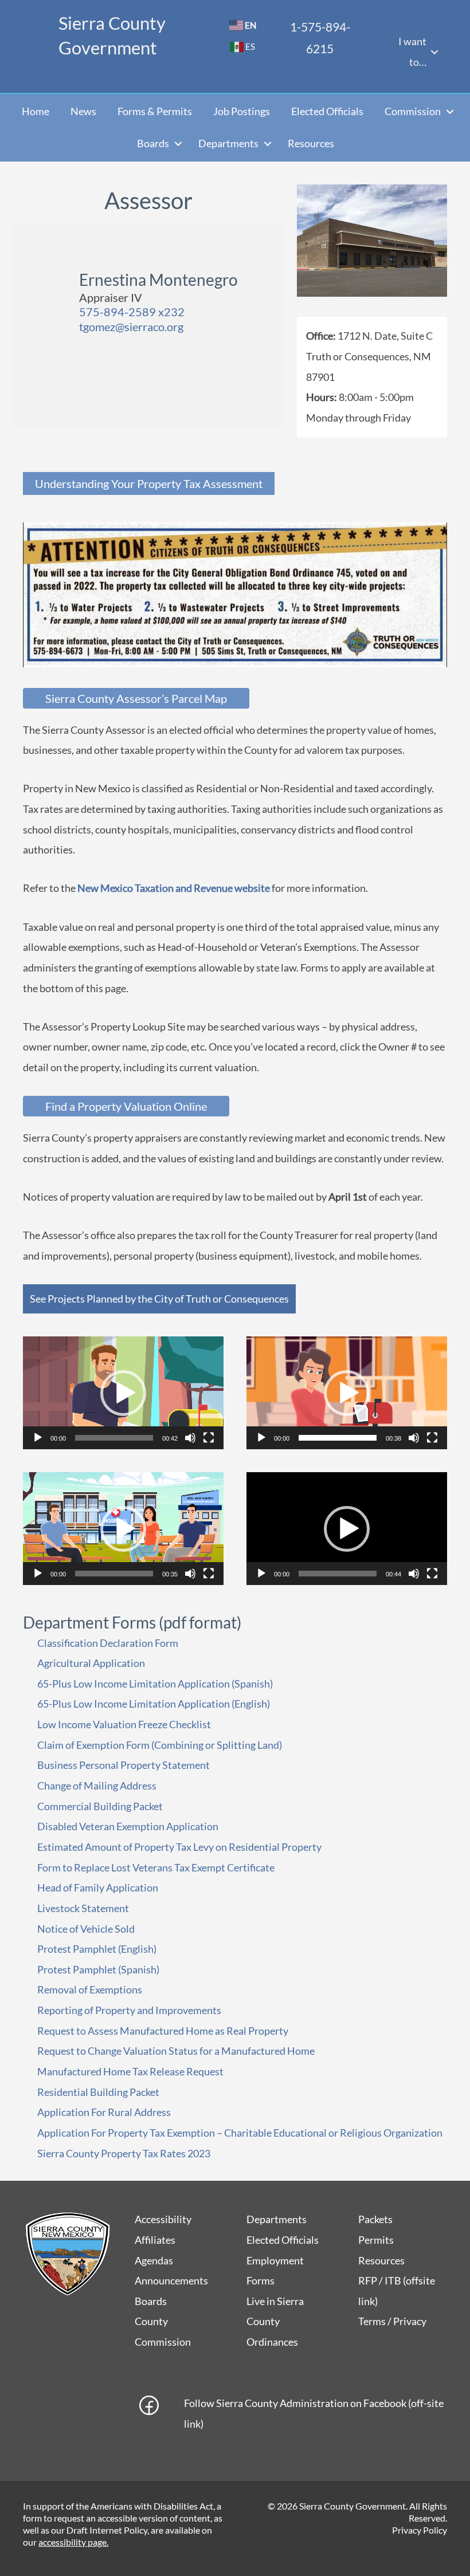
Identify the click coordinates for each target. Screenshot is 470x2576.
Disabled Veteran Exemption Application (128, 1826)
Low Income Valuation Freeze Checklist (124, 1724)
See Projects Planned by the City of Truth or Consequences (159, 1299)
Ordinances (272, 2342)
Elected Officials (327, 111)
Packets (375, 2219)
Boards (153, 143)
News (83, 111)
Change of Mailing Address (97, 1785)
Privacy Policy (420, 2530)
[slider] (114, 1438)
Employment (275, 2260)
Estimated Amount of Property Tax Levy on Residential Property (179, 1847)
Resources (311, 143)
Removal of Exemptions (90, 1989)
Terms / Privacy (392, 2321)
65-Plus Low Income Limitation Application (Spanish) (155, 1684)
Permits (376, 2240)
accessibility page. (73, 2542)
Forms (261, 2280)
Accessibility (163, 2219)
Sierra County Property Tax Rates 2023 (124, 2153)
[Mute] (190, 1438)
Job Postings (242, 111)
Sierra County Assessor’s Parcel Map (136, 698)
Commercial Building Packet (100, 1806)
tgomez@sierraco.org (131, 327)
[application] (123, 1393)
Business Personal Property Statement (124, 1765)
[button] (434, 52)
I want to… (412, 52)
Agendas (154, 2260)
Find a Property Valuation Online (126, 1106)
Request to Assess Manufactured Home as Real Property (163, 2031)
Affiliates (155, 2240)
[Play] (38, 1438)
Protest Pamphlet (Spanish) (98, 1969)
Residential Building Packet (98, 2092)
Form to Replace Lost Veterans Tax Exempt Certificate (156, 1867)
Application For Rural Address (104, 2112)
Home (36, 111)
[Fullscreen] (209, 1438)
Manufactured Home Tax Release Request (130, 2071)
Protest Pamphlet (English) (97, 1949)
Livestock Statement (83, 1908)
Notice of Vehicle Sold (86, 1929)
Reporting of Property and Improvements (129, 2010)
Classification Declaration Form (108, 1643)
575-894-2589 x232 (132, 312)
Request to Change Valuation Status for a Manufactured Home (176, 2051)
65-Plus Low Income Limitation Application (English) (154, 1704)
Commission (413, 111)
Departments (228, 143)
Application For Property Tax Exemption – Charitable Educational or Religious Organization (240, 2133)
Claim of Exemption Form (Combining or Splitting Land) (160, 1745)
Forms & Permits (155, 111)
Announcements (171, 2280)
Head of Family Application (98, 1887)
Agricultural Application (91, 1663)
